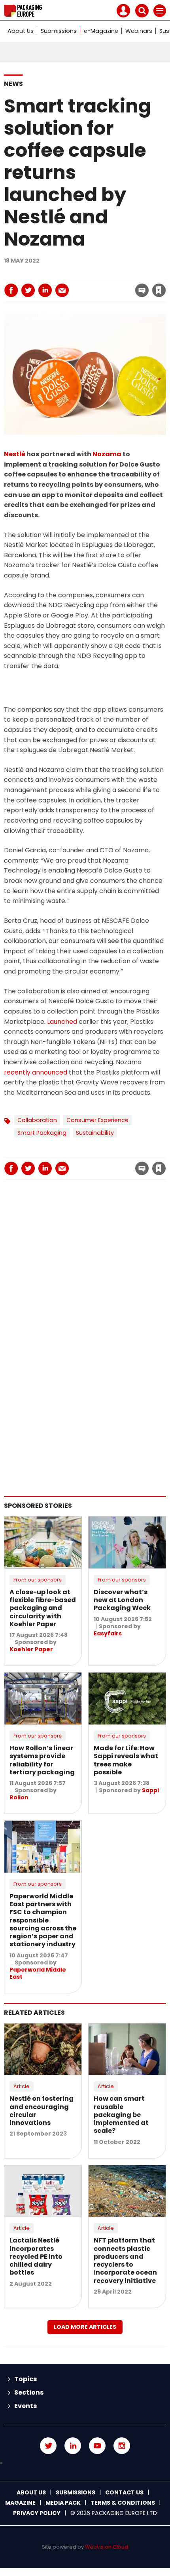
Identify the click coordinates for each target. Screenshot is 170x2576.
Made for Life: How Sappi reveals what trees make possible (126, 1760)
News (13, 84)
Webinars (139, 31)
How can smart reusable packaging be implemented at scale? (121, 2115)
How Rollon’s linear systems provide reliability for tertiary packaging (42, 1760)
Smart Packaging (42, 1133)
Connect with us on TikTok (85, 2463)
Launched (62, 1022)
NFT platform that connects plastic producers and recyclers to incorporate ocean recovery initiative (125, 2260)
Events (25, 2406)
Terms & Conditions (123, 2503)
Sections (29, 2392)
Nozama (107, 454)
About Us (21, 31)
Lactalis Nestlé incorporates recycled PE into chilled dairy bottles (36, 2256)
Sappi (150, 1790)
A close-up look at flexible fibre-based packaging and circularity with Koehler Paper (43, 1608)
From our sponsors (38, 1580)
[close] (95, 284)
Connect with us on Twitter (48, 2446)
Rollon (19, 1797)
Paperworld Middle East (38, 1973)
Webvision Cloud (107, 2547)
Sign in (52, 273)
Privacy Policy (37, 2513)
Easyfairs (108, 1633)
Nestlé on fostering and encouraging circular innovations (42, 2111)
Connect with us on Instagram (122, 2446)
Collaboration (37, 1120)
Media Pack (63, 2503)
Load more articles (85, 2327)
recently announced (36, 1072)
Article (22, 2086)
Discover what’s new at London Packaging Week (122, 1600)
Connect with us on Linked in (73, 2446)
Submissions (59, 31)
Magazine (20, 2503)
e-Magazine (101, 31)
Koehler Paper (31, 1649)
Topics (25, 2379)
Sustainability (95, 1133)
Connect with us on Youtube (97, 2446)
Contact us (124, 2492)
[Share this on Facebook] (11, 290)
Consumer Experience (97, 1120)
